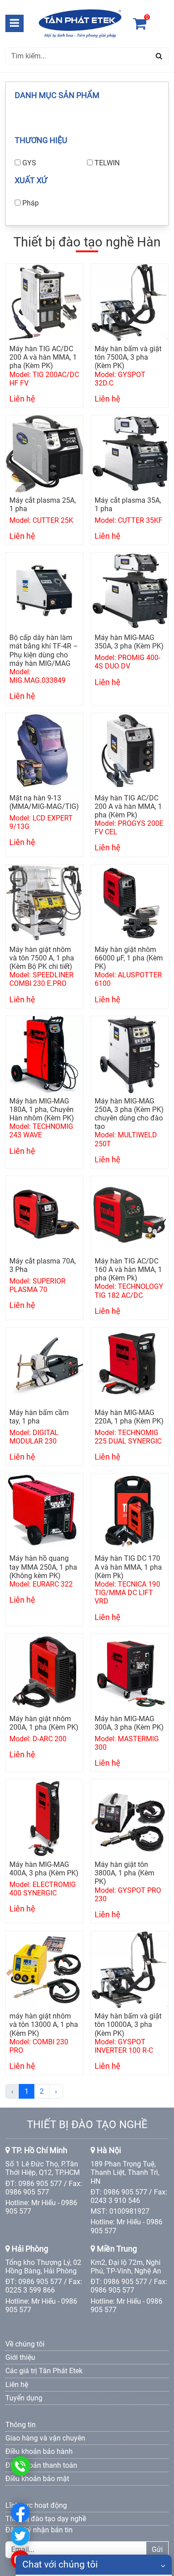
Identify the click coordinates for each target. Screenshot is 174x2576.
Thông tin (21, 2425)
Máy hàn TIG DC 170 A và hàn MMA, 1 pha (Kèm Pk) (128, 1567)
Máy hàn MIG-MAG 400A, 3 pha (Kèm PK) (44, 1869)
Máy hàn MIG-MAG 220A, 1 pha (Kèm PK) (129, 1417)
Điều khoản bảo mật (37, 2479)
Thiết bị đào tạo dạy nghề (46, 2519)
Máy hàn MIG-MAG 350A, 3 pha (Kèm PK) (129, 642)
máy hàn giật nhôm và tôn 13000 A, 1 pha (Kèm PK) (44, 2024)
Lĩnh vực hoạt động (36, 2505)
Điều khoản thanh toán (41, 2465)
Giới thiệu (20, 2357)
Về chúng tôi (25, 2344)
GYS (29, 163)
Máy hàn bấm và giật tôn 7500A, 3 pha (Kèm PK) (128, 357)
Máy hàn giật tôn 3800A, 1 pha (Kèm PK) (124, 1873)
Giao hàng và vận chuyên (45, 2438)
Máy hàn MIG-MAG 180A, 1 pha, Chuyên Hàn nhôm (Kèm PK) (42, 1110)
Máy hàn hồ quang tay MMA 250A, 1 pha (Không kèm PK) (43, 1567)
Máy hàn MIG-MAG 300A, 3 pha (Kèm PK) (129, 1723)
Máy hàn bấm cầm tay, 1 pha (39, 1417)
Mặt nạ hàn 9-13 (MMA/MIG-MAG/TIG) (44, 802)
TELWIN (107, 163)
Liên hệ (17, 2385)
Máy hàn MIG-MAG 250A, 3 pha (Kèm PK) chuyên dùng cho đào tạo (129, 1114)
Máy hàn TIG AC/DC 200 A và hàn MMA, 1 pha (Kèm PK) (43, 357)
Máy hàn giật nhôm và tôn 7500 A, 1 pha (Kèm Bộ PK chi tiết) (42, 958)
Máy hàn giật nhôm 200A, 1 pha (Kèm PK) (44, 1723)
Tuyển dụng (24, 2398)
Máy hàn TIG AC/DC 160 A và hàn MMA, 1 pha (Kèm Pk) (128, 1270)
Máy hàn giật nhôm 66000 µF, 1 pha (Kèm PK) (129, 958)
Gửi (157, 2549)
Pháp (31, 203)
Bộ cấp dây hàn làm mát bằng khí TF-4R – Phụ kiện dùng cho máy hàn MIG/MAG (44, 650)
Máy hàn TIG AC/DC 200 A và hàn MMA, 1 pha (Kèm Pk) (128, 806)
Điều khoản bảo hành (39, 2451)
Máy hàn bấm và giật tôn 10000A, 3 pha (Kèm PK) (128, 2024)
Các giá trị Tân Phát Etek (44, 2371)
